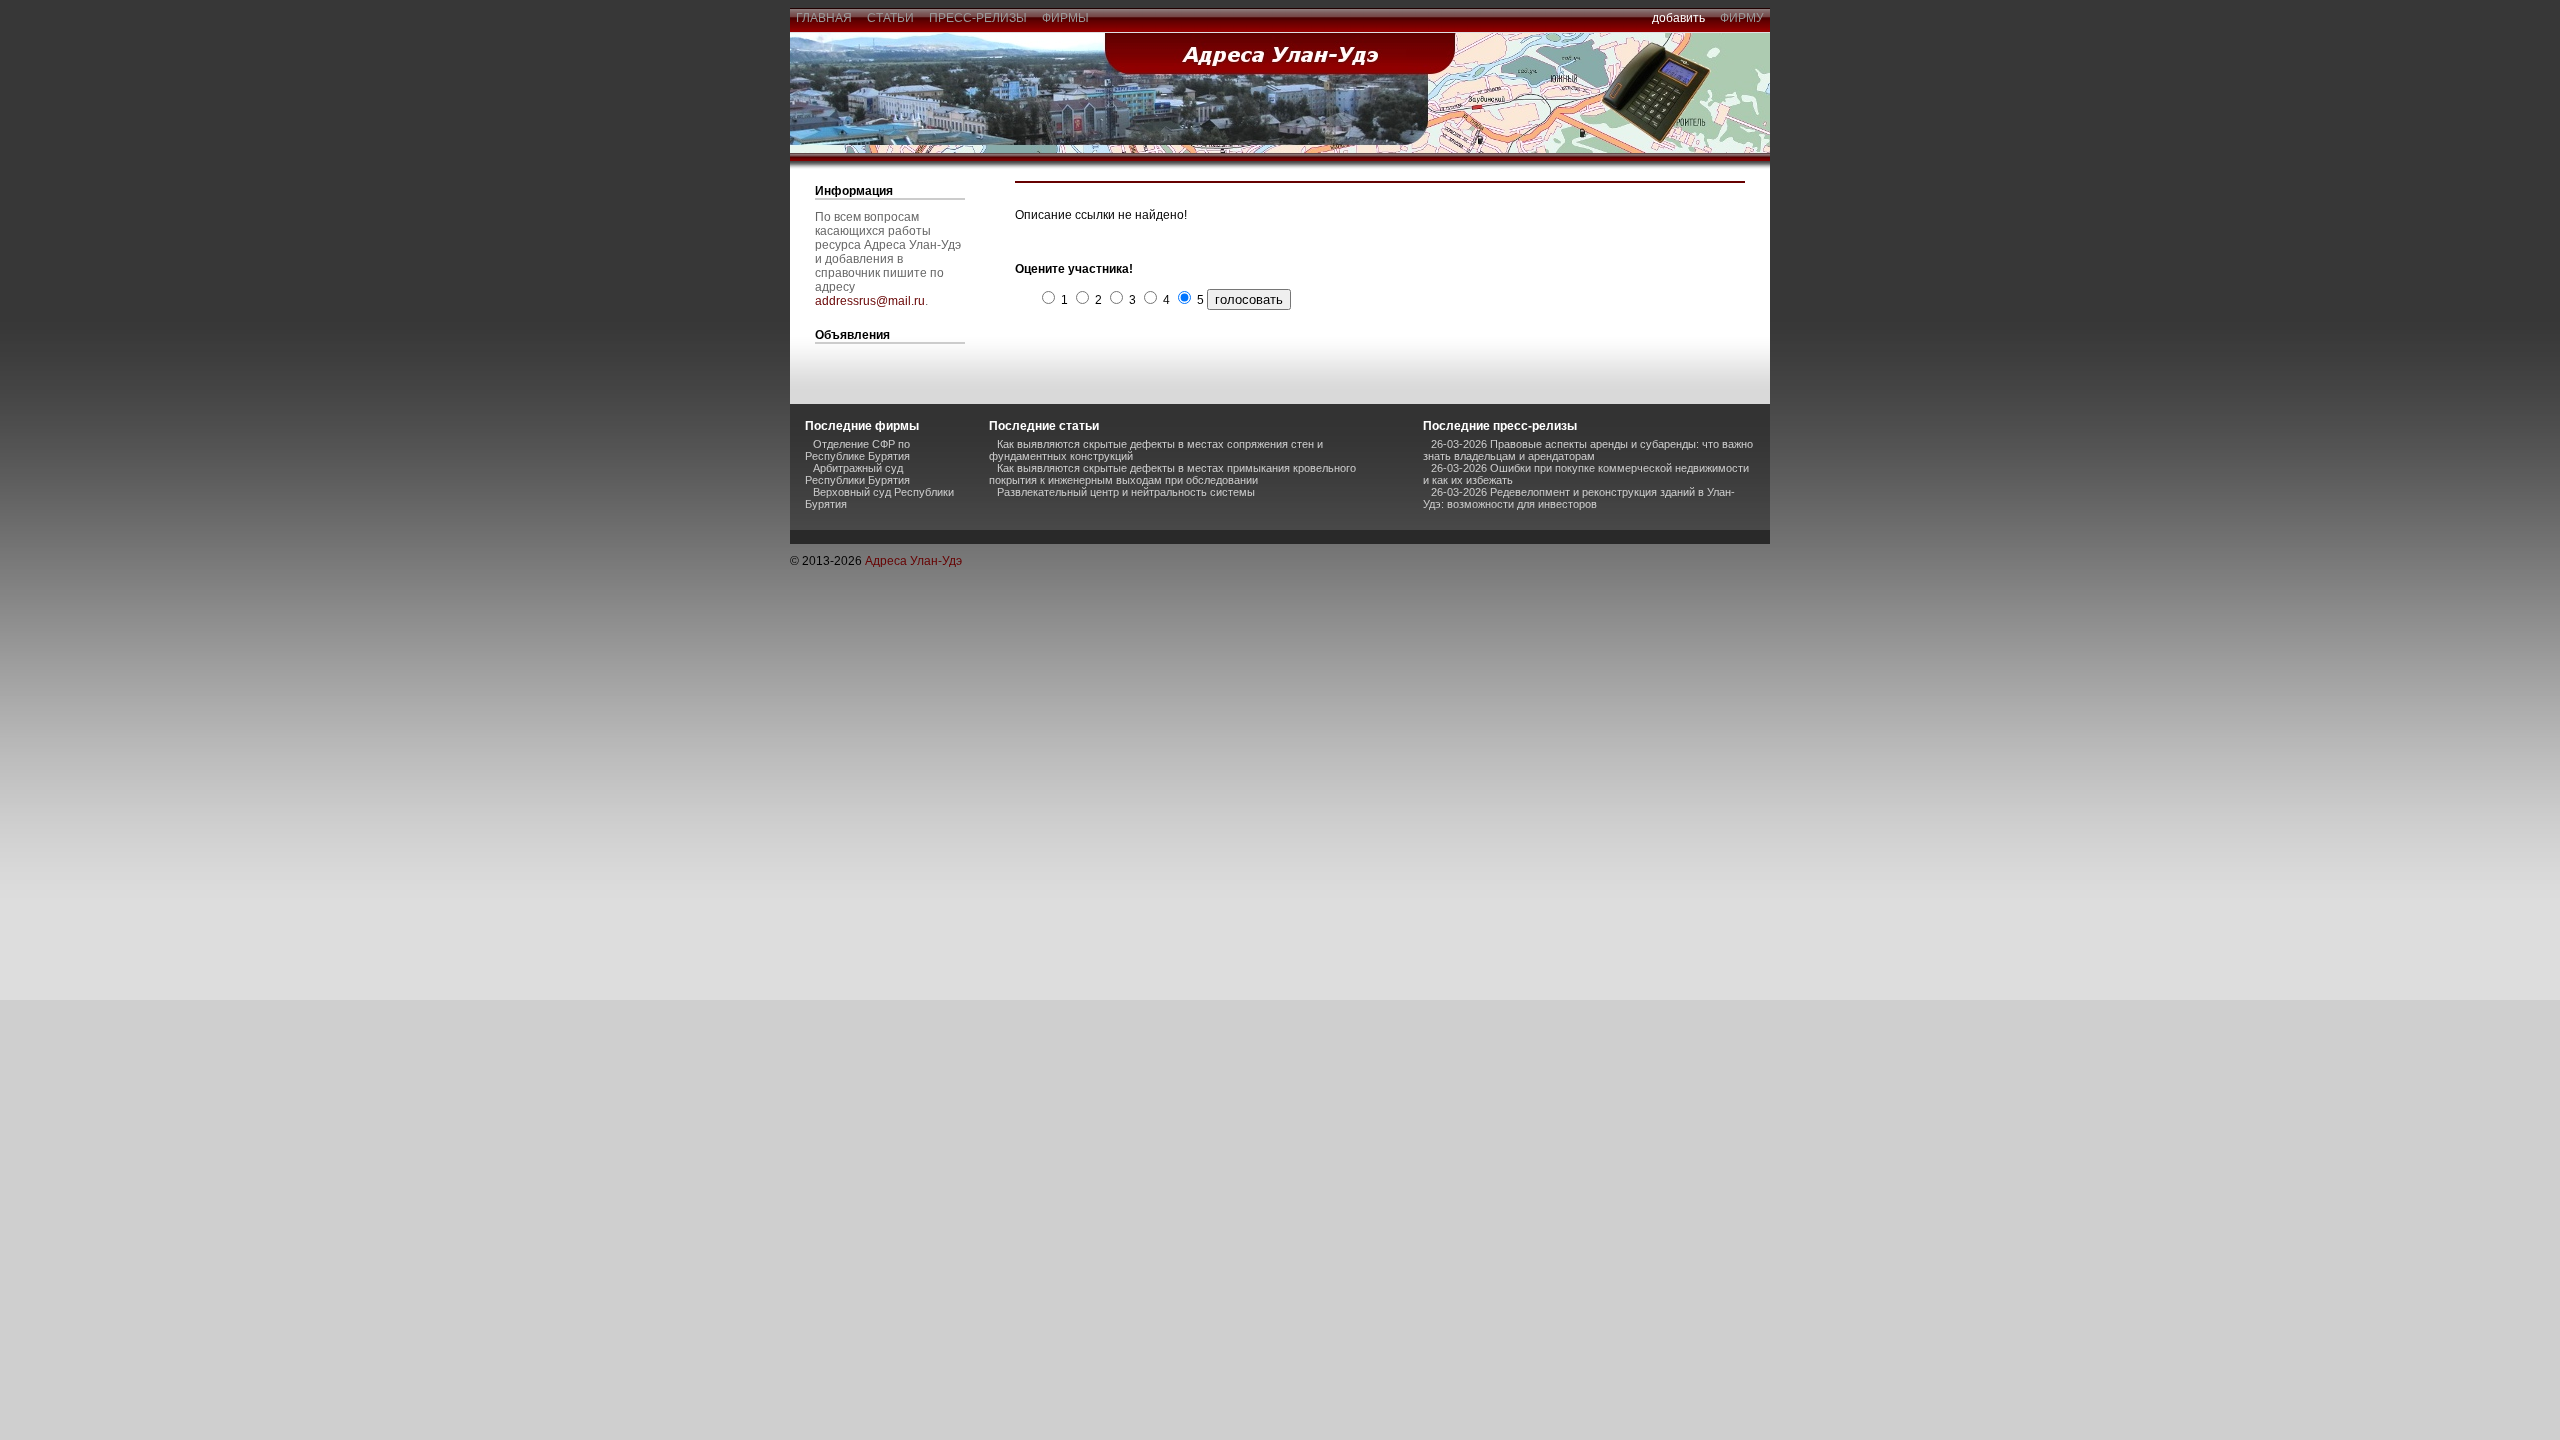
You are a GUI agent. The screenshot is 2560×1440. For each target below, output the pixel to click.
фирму (1742, 18)
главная (824, 18)
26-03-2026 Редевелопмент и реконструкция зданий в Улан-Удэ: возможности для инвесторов (1579, 498)
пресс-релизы (978, 18)
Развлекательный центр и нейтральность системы (1126, 492)
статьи (890, 18)
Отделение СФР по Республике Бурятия (857, 450)
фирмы (1065, 18)
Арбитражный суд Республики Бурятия (857, 474)
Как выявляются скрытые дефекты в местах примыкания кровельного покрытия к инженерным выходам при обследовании (1172, 474)
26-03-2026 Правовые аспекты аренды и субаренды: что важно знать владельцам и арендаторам (1588, 450)
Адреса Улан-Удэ (913, 561)
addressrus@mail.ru (870, 301)
